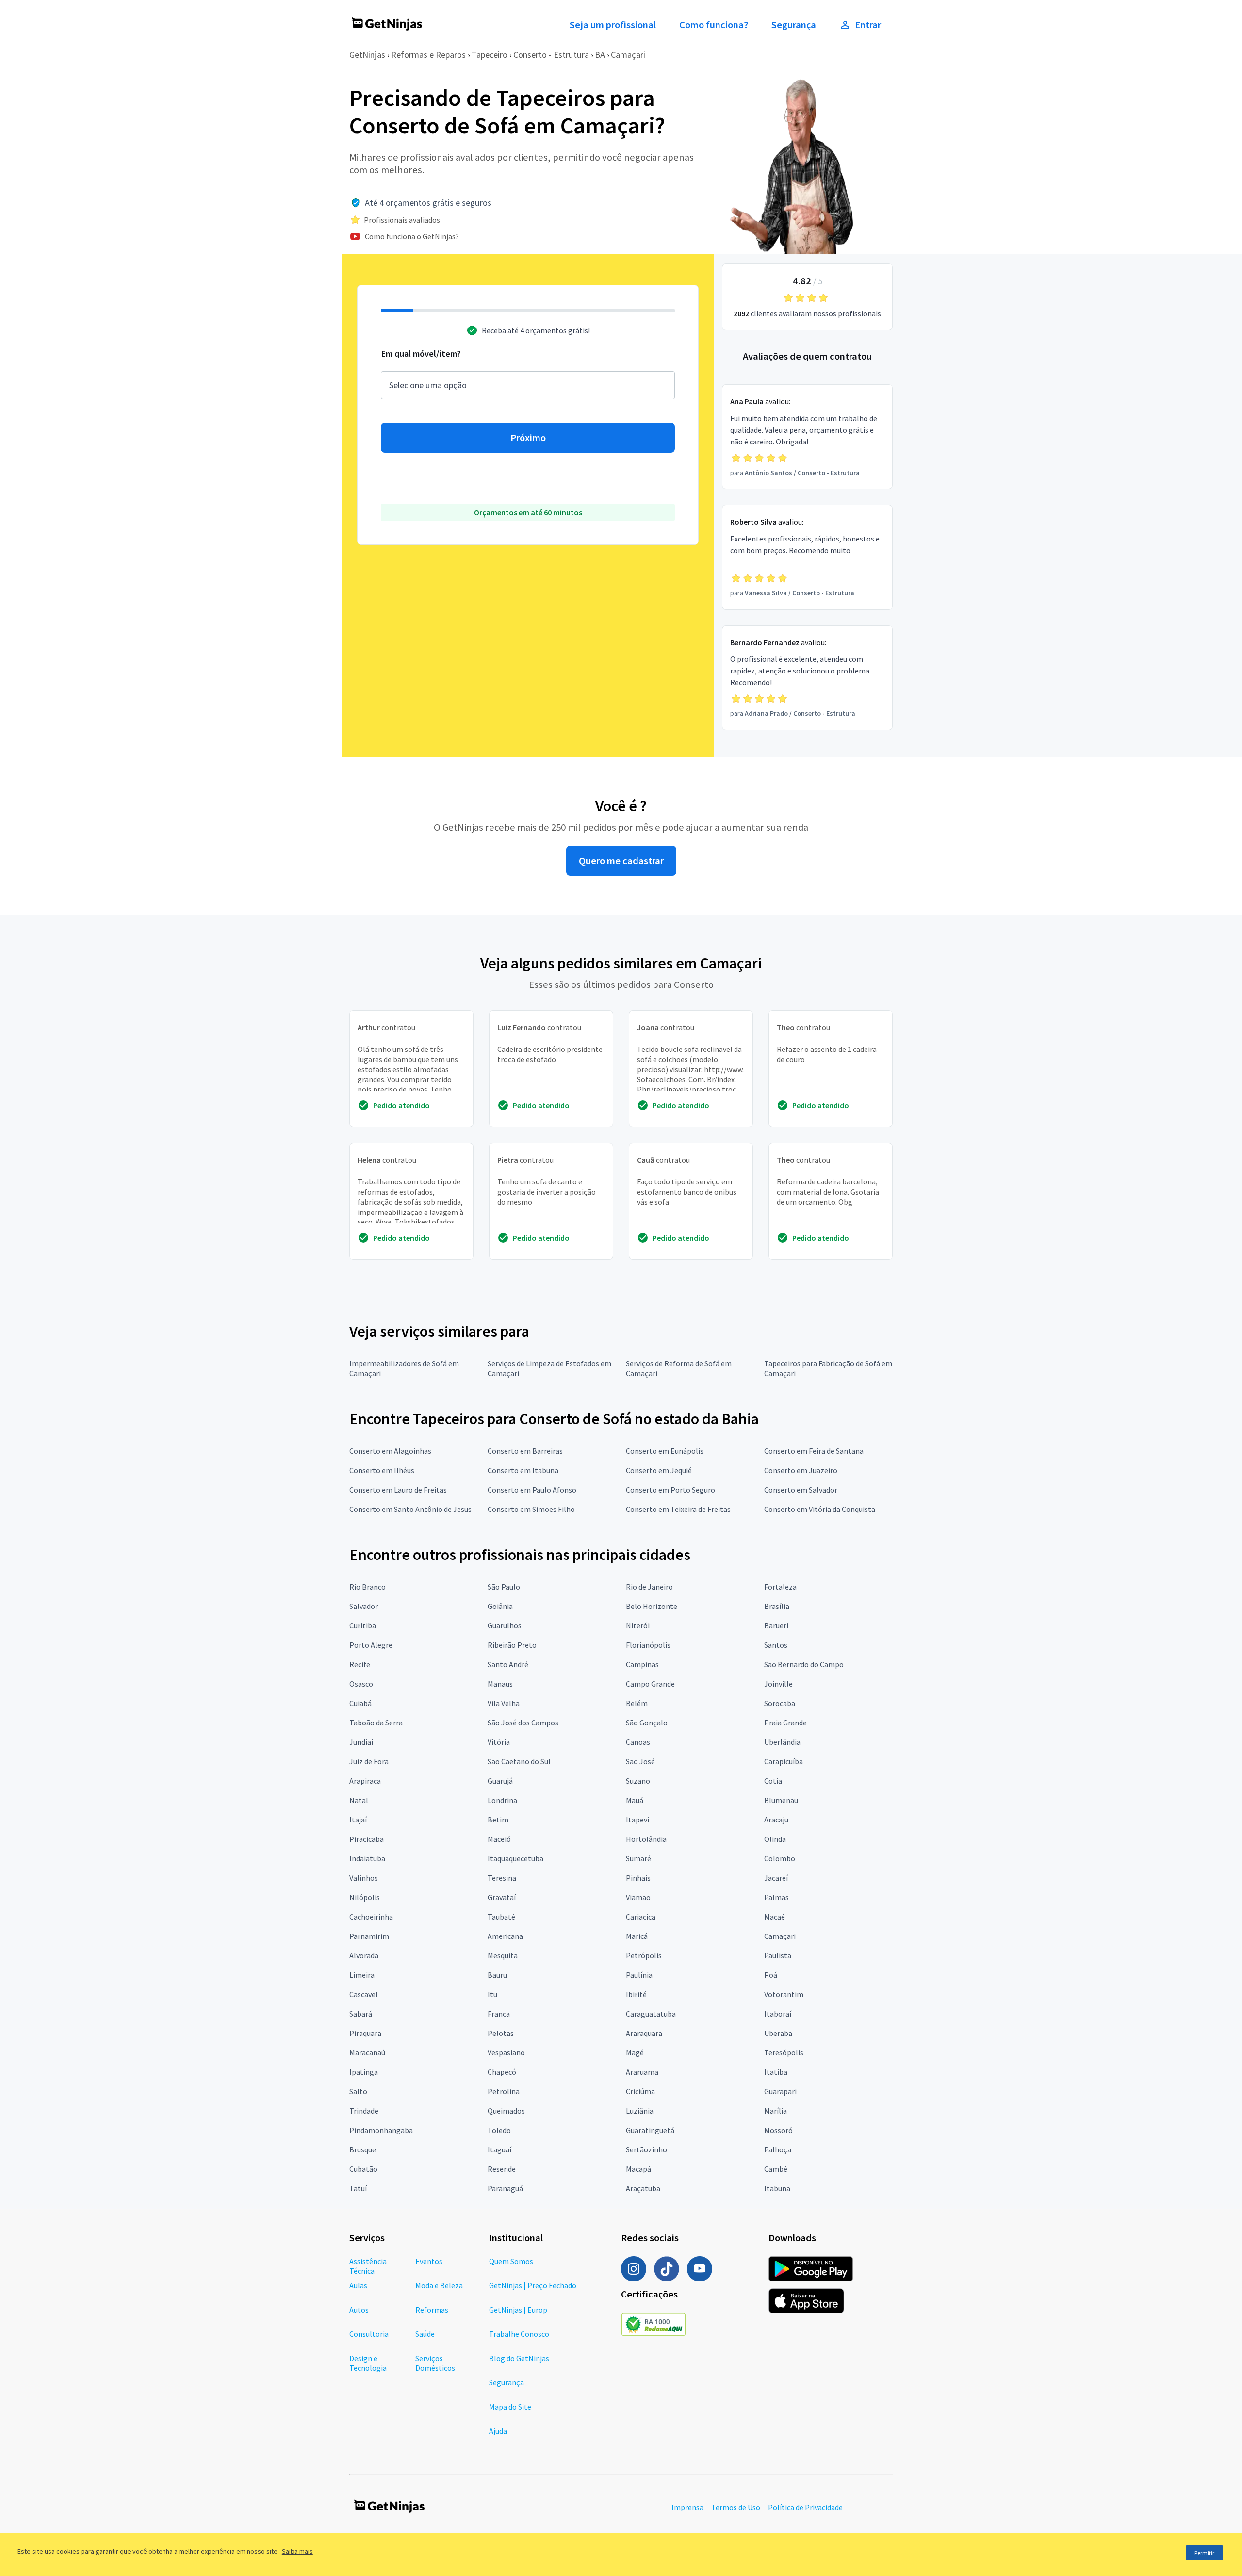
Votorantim (784, 1994)
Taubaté (501, 1917)
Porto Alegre (371, 1645)
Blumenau (781, 1800)
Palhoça (778, 2149)
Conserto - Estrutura (551, 55)
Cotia (773, 1781)
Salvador (364, 1606)
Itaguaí (499, 2149)
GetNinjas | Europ (518, 2310)
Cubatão (363, 2169)
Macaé (775, 1917)
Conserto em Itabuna (523, 1470)
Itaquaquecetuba (515, 1858)
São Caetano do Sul (519, 1761)
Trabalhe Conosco (519, 2334)
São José (640, 1761)
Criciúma (640, 2091)
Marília (776, 2111)
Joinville (778, 1684)
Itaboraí (778, 2014)
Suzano (638, 1781)
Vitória (499, 1742)
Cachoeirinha (371, 1917)
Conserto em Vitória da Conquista (820, 1509)
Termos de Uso (736, 2507)
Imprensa (687, 2507)
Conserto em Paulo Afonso (532, 1490)
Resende (502, 2169)
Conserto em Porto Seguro (670, 1490)
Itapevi (637, 1820)
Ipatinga (364, 2072)
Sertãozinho (646, 2149)
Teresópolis (784, 2052)
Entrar (868, 25)
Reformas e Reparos (428, 55)
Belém (637, 1703)
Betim (498, 1820)
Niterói (638, 1625)
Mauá (635, 1800)
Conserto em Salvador (801, 1490)
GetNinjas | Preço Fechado (533, 2285)
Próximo (528, 438)
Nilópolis (365, 1897)
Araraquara (644, 2033)
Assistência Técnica (368, 2266)
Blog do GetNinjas (519, 2358)
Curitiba (363, 1625)
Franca (499, 2014)
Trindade (364, 2111)
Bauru (497, 1975)
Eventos (429, 2261)
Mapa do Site (510, 2407)
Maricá (637, 1936)
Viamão (638, 1897)
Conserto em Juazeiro (801, 1470)
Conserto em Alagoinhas (390, 1451)
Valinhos (364, 1878)
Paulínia (639, 1975)
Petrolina (504, 2091)
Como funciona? (714, 25)
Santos (776, 1645)
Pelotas (501, 2033)
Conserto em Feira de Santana (814, 1451)
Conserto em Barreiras (525, 1451)
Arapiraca (365, 1781)
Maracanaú (367, 2052)
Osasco (361, 1684)
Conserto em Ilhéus (382, 1470)
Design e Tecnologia (368, 2363)
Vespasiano (506, 2052)
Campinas (642, 1664)
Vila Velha (504, 1703)
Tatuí (358, 2188)
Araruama (642, 2072)
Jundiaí (361, 1742)
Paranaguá (505, 2188)
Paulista (778, 1955)
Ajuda (498, 2431)
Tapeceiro (490, 55)
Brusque (363, 2149)
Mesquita (503, 1955)
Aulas (358, 2285)
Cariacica (641, 1917)
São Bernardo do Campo (804, 1664)
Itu (492, 1994)
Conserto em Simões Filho (531, 1509)
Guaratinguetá (650, 2130)
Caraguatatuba (651, 2014)
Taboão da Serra (376, 1723)
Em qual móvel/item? (421, 353)
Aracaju (776, 1820)
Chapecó (502, 2072)
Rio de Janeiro (649, 1587)
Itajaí (358, 1820)
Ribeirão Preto (512, 1645)
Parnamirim (369, 1936)
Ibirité (636, 1994)
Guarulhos (505, 1625)
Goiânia (500, 1606)
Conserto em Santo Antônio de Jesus (410, 1509)
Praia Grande (785, 1723)
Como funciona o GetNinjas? (412, 236)
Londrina (502, 1800)
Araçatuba (643, 2188)
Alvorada (364, 1955)
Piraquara (365, 2033)
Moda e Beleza (439, 2285)
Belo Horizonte (652, 1606)
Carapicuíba (784, 1761)
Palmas (776, 1897)
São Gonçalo (647, 1723)
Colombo (780, 1858)
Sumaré (638, 1858)
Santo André (508, 1664)
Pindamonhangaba (381, 2130)
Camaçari (628, 55)
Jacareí (776, 1878)
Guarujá (500, 1781)
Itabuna (777, 2188)
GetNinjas (367, 55)
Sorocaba (780, 1703)
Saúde (425, 2334)
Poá (771, 1975)
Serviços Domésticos (435, 2363)
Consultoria (369, 2334)
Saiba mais (297, 2551)
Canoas (638, 1742)
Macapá (638, 2169)
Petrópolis (644, 1955)
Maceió (499, 1839)
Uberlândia (782, 1742)
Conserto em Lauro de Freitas (398, 1490)
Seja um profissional (613, 25)
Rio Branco (368, 1587)
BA (600, 55)
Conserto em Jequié (659, 1470)
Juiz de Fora (369, 1761)
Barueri (776, 1625)
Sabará (361, 2014)
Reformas (432, 2310)
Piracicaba (367, 1839)
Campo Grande (650, 1684)
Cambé (776, 2169)
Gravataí (502, 1897)
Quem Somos (511, 2261)
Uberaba (778, 2033)
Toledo (499, 2130)
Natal (359, 1800)
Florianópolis (648, 1645)
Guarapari (780, 2091)
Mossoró (778, 2130)
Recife (360, 1664)
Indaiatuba (367, 1858)
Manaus (500, 1684)
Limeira (362, 1975)
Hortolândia (646, 1839)
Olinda (775, 1839)
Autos (359, 2310)
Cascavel (364, 1994)
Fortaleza (780, 1587)
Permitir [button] (1204, 2553)
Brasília (777, 1606)
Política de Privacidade (805, 2507)
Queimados (506, 2111)
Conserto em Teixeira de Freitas (678, 1509)
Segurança (794, 25)
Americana (505, 1936)
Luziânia (640, 2111)
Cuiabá (360, 1703)
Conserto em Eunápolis (665, 1451)
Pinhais (638, 1878)
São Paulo (504, 1587)
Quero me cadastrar (621, 861)
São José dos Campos (523, 1723)
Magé (635, 2052)
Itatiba (776, 2072)
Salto (358, 2091)
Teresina (502, 1878)
